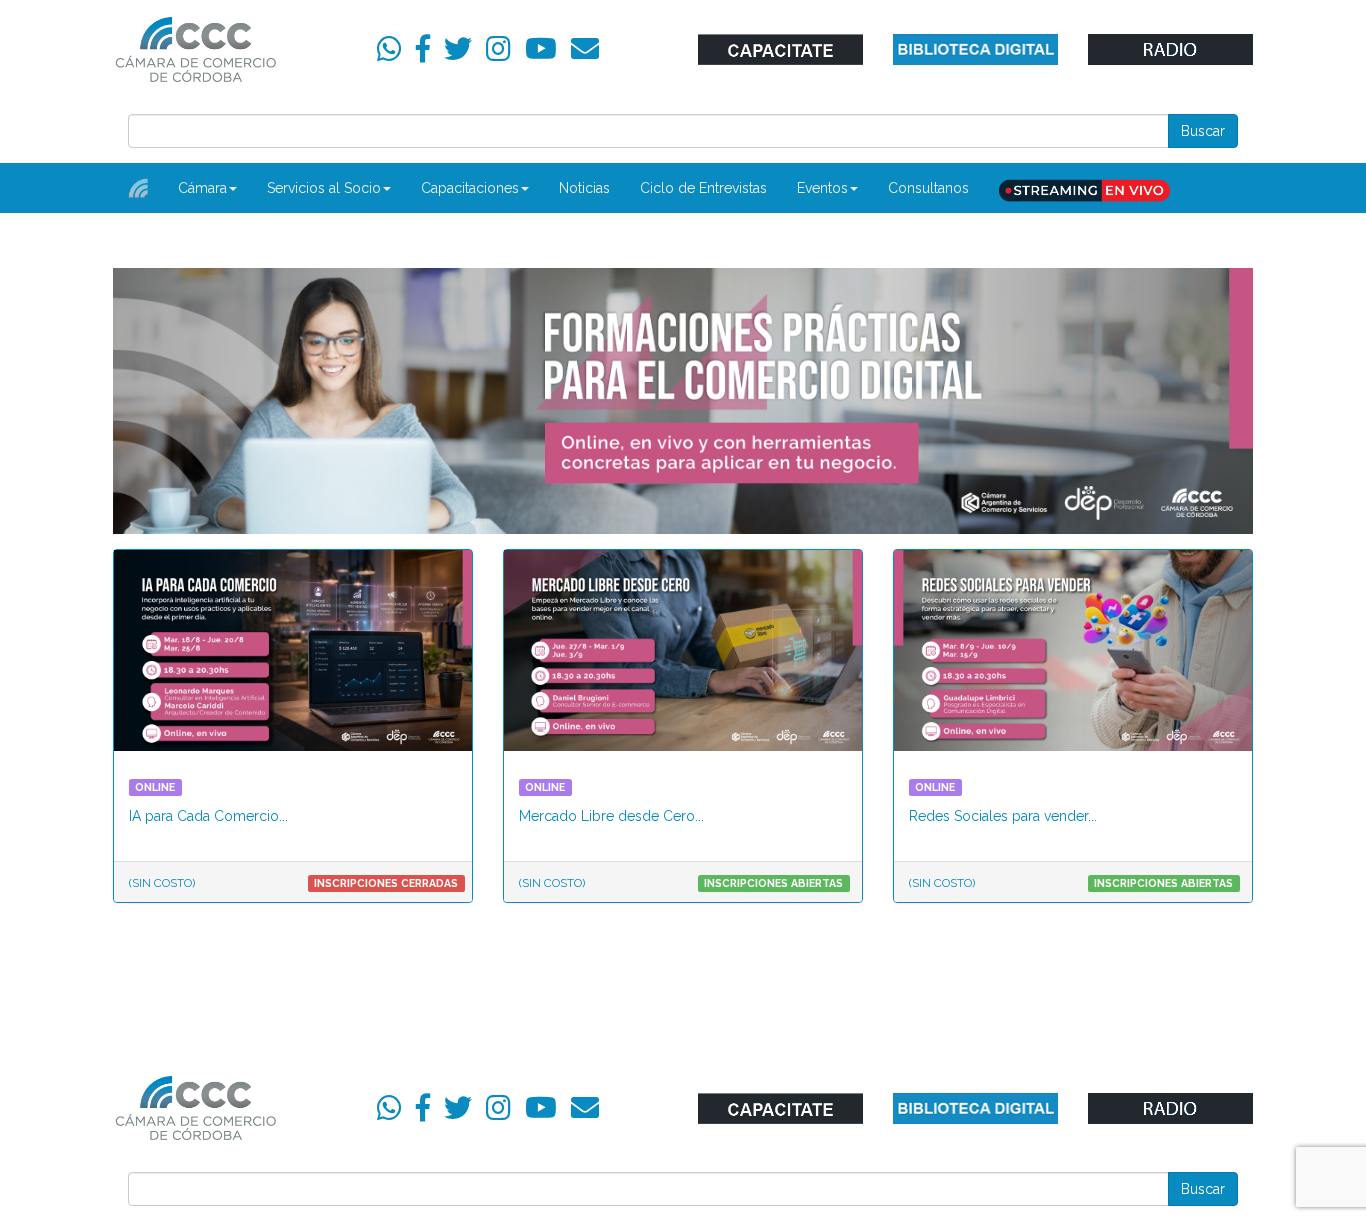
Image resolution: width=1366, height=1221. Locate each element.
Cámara (202, 188)
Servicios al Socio (324, 188)
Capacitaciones (470, 188)
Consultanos (928, 188)
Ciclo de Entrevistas (703, 188)
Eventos (822, 188)
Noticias (584, 188)
